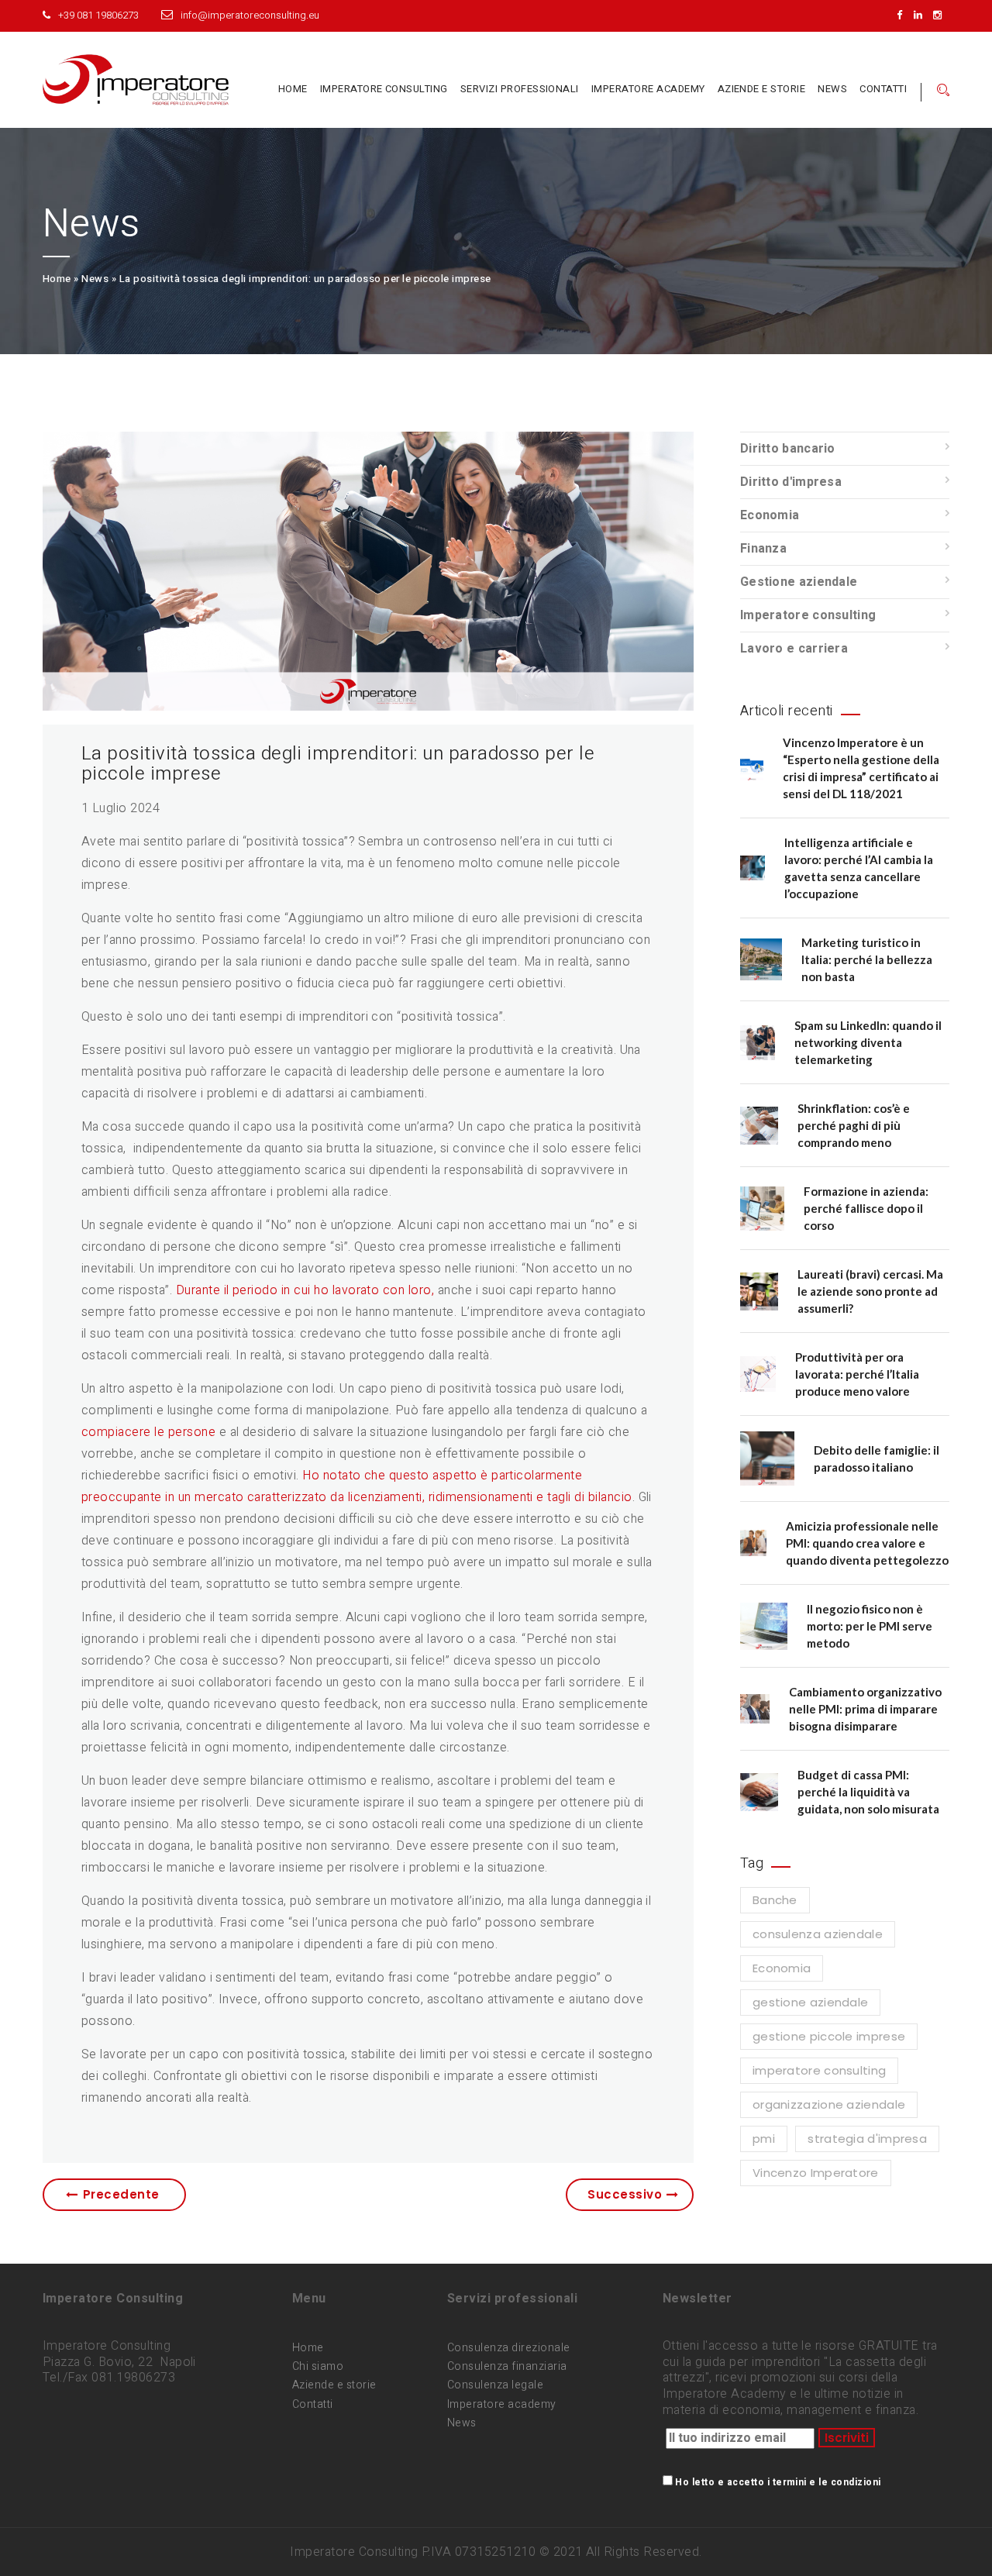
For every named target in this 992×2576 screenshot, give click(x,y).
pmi (764, 2139)
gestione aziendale (810, 2002)
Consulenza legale (495, 2385)
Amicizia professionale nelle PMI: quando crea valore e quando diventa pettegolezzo (867, 1543)
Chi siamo (318, 2366)
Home (293, 89)
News (832, 89)
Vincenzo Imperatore (816, 2173)
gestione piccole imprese (829, 2036)
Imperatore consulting (384, 89)
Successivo (625, 2194)
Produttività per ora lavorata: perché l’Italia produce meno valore (857, 1374)
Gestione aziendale (799, 582)
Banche (775, 1900)
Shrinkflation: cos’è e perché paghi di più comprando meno (854, 1125)
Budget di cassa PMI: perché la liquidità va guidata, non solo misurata (868, 1792)
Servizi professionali (520, 89)
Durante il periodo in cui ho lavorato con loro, (305, 1290)
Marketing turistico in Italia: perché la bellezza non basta (867, 959)
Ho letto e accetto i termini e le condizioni (778, 2482)
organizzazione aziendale (829, 2104)
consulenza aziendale (818, 1934)
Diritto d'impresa (791, 482)
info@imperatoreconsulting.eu (250, 15)
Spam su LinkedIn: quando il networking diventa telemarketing (868, 1042)
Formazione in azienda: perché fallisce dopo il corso (866, 1208)
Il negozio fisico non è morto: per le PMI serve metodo (870, 1626)
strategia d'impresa (867, 2139)
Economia (770, 515)
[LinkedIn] (922, 15)
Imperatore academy (502, 2404)
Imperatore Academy (648, 89)
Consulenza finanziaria (507, 2366)
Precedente (121, 2194)
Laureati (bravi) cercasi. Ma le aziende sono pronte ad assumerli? (870, 1291)
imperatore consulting (819, 2070)
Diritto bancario (788, 449)
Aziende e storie (762, 89)
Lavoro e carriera (794, 649)
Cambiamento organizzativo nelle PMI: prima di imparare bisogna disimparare (865, 1709)
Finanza (763, 549)
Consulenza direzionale (509, 2348)
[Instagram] (941, 15)
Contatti (883, 89)
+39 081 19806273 (98, 15)
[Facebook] (903, 15)
